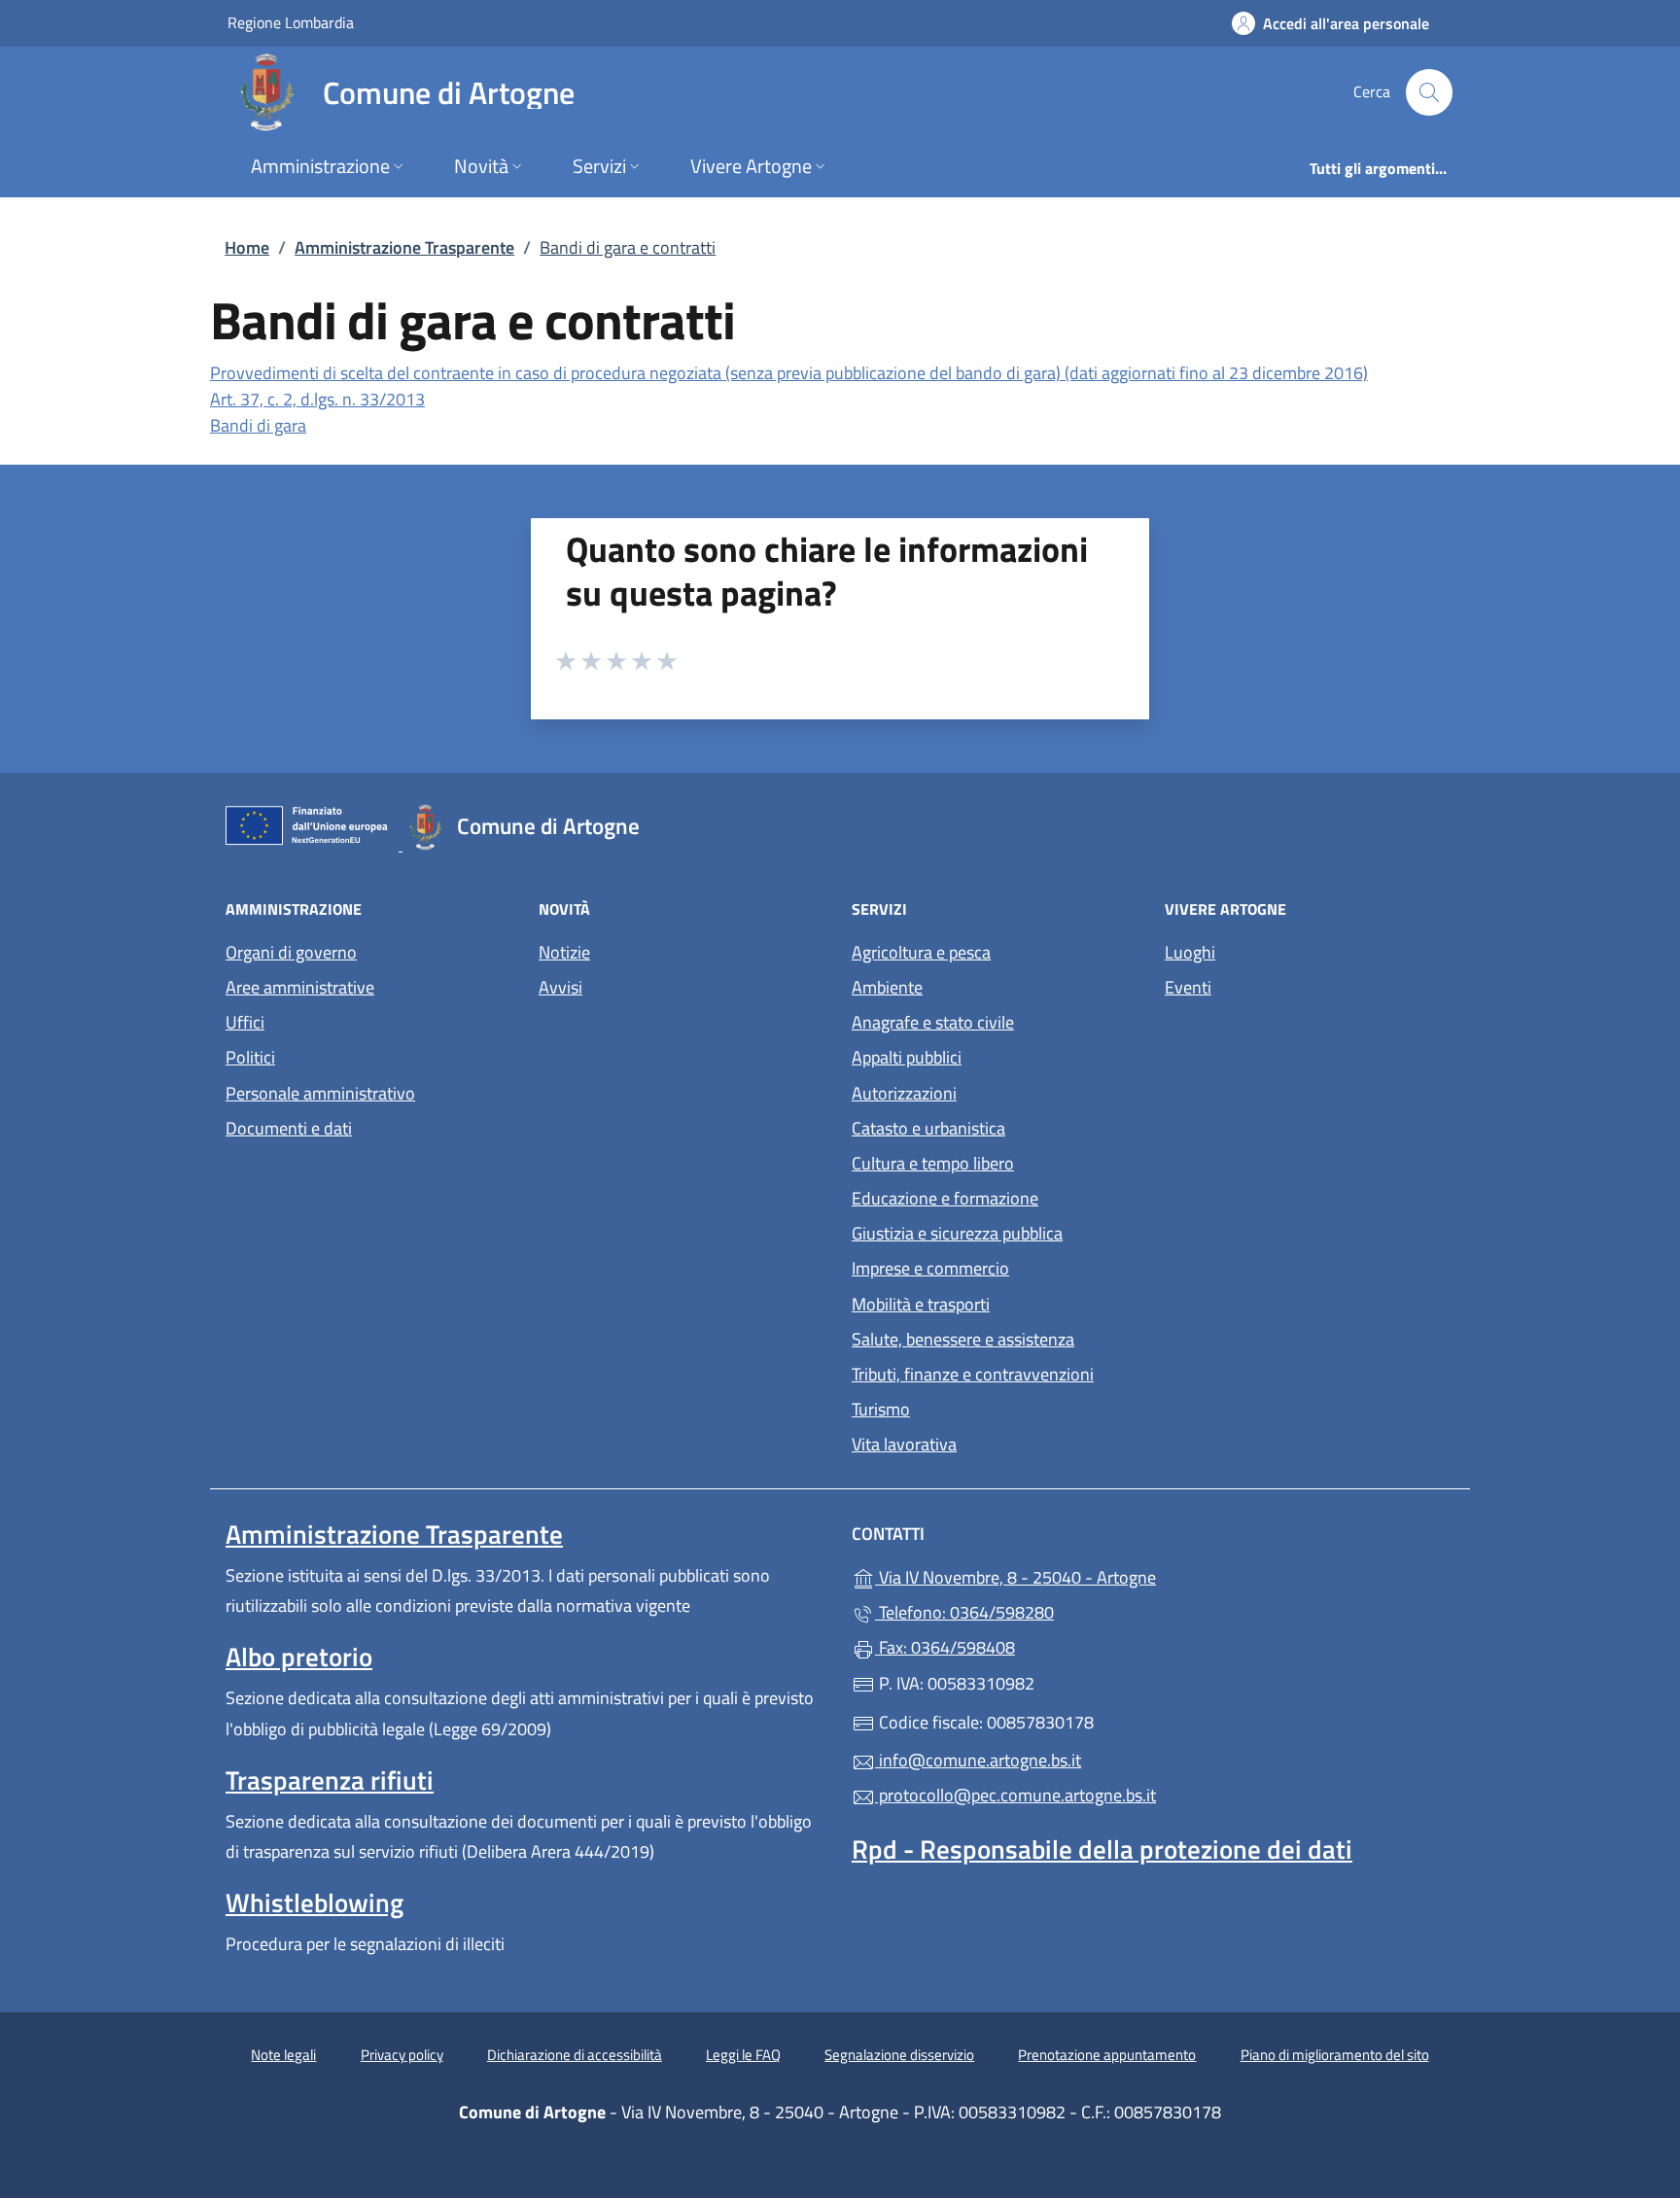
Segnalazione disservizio (899, 2055)
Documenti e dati (289, 1128)
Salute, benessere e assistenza (963, 1339)
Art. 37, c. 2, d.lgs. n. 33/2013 (317, 399)
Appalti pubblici (907, 1057)
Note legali (283, 2055)
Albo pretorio (299, 1657)
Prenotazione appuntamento (1107, 2055)
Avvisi (560, 987)
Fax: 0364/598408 (945, 1647)
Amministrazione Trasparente (404, 247)
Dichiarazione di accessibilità (575, 2055)
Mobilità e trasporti (921, 1304)
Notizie (564, 952)
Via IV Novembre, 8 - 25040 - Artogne (1105, 1575)
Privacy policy (402, 2055)
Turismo (881, 1409)
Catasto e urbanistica (928, 1128)
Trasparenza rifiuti (330, 1780)
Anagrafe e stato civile (933, 1022)
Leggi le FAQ (743, 2055)
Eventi (1188, 987)
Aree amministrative (300, 987)
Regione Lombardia (291, 22)
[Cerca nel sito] (1429, 92)
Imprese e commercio (930, 1268)
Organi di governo (291, 952)
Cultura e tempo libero (933, 1163)
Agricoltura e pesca (921, 952)
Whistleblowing (315, 1902)
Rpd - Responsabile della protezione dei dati (1102, 1849)
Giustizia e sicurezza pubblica (957, 1233)
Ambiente (887, 987)
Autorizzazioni (904, 1093)
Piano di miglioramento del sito (1335, 2055)
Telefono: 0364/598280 (964, 1612)
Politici (250, 1057)
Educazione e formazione (945, 1198)
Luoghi (1190, 952)
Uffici (245, 1022)
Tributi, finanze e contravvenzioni (973, 1374)
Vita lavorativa (904, 1444)
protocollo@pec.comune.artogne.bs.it (1015, 1795)
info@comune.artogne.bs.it (978, 1760)
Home (247, 247)
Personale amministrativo (320, 1093)
